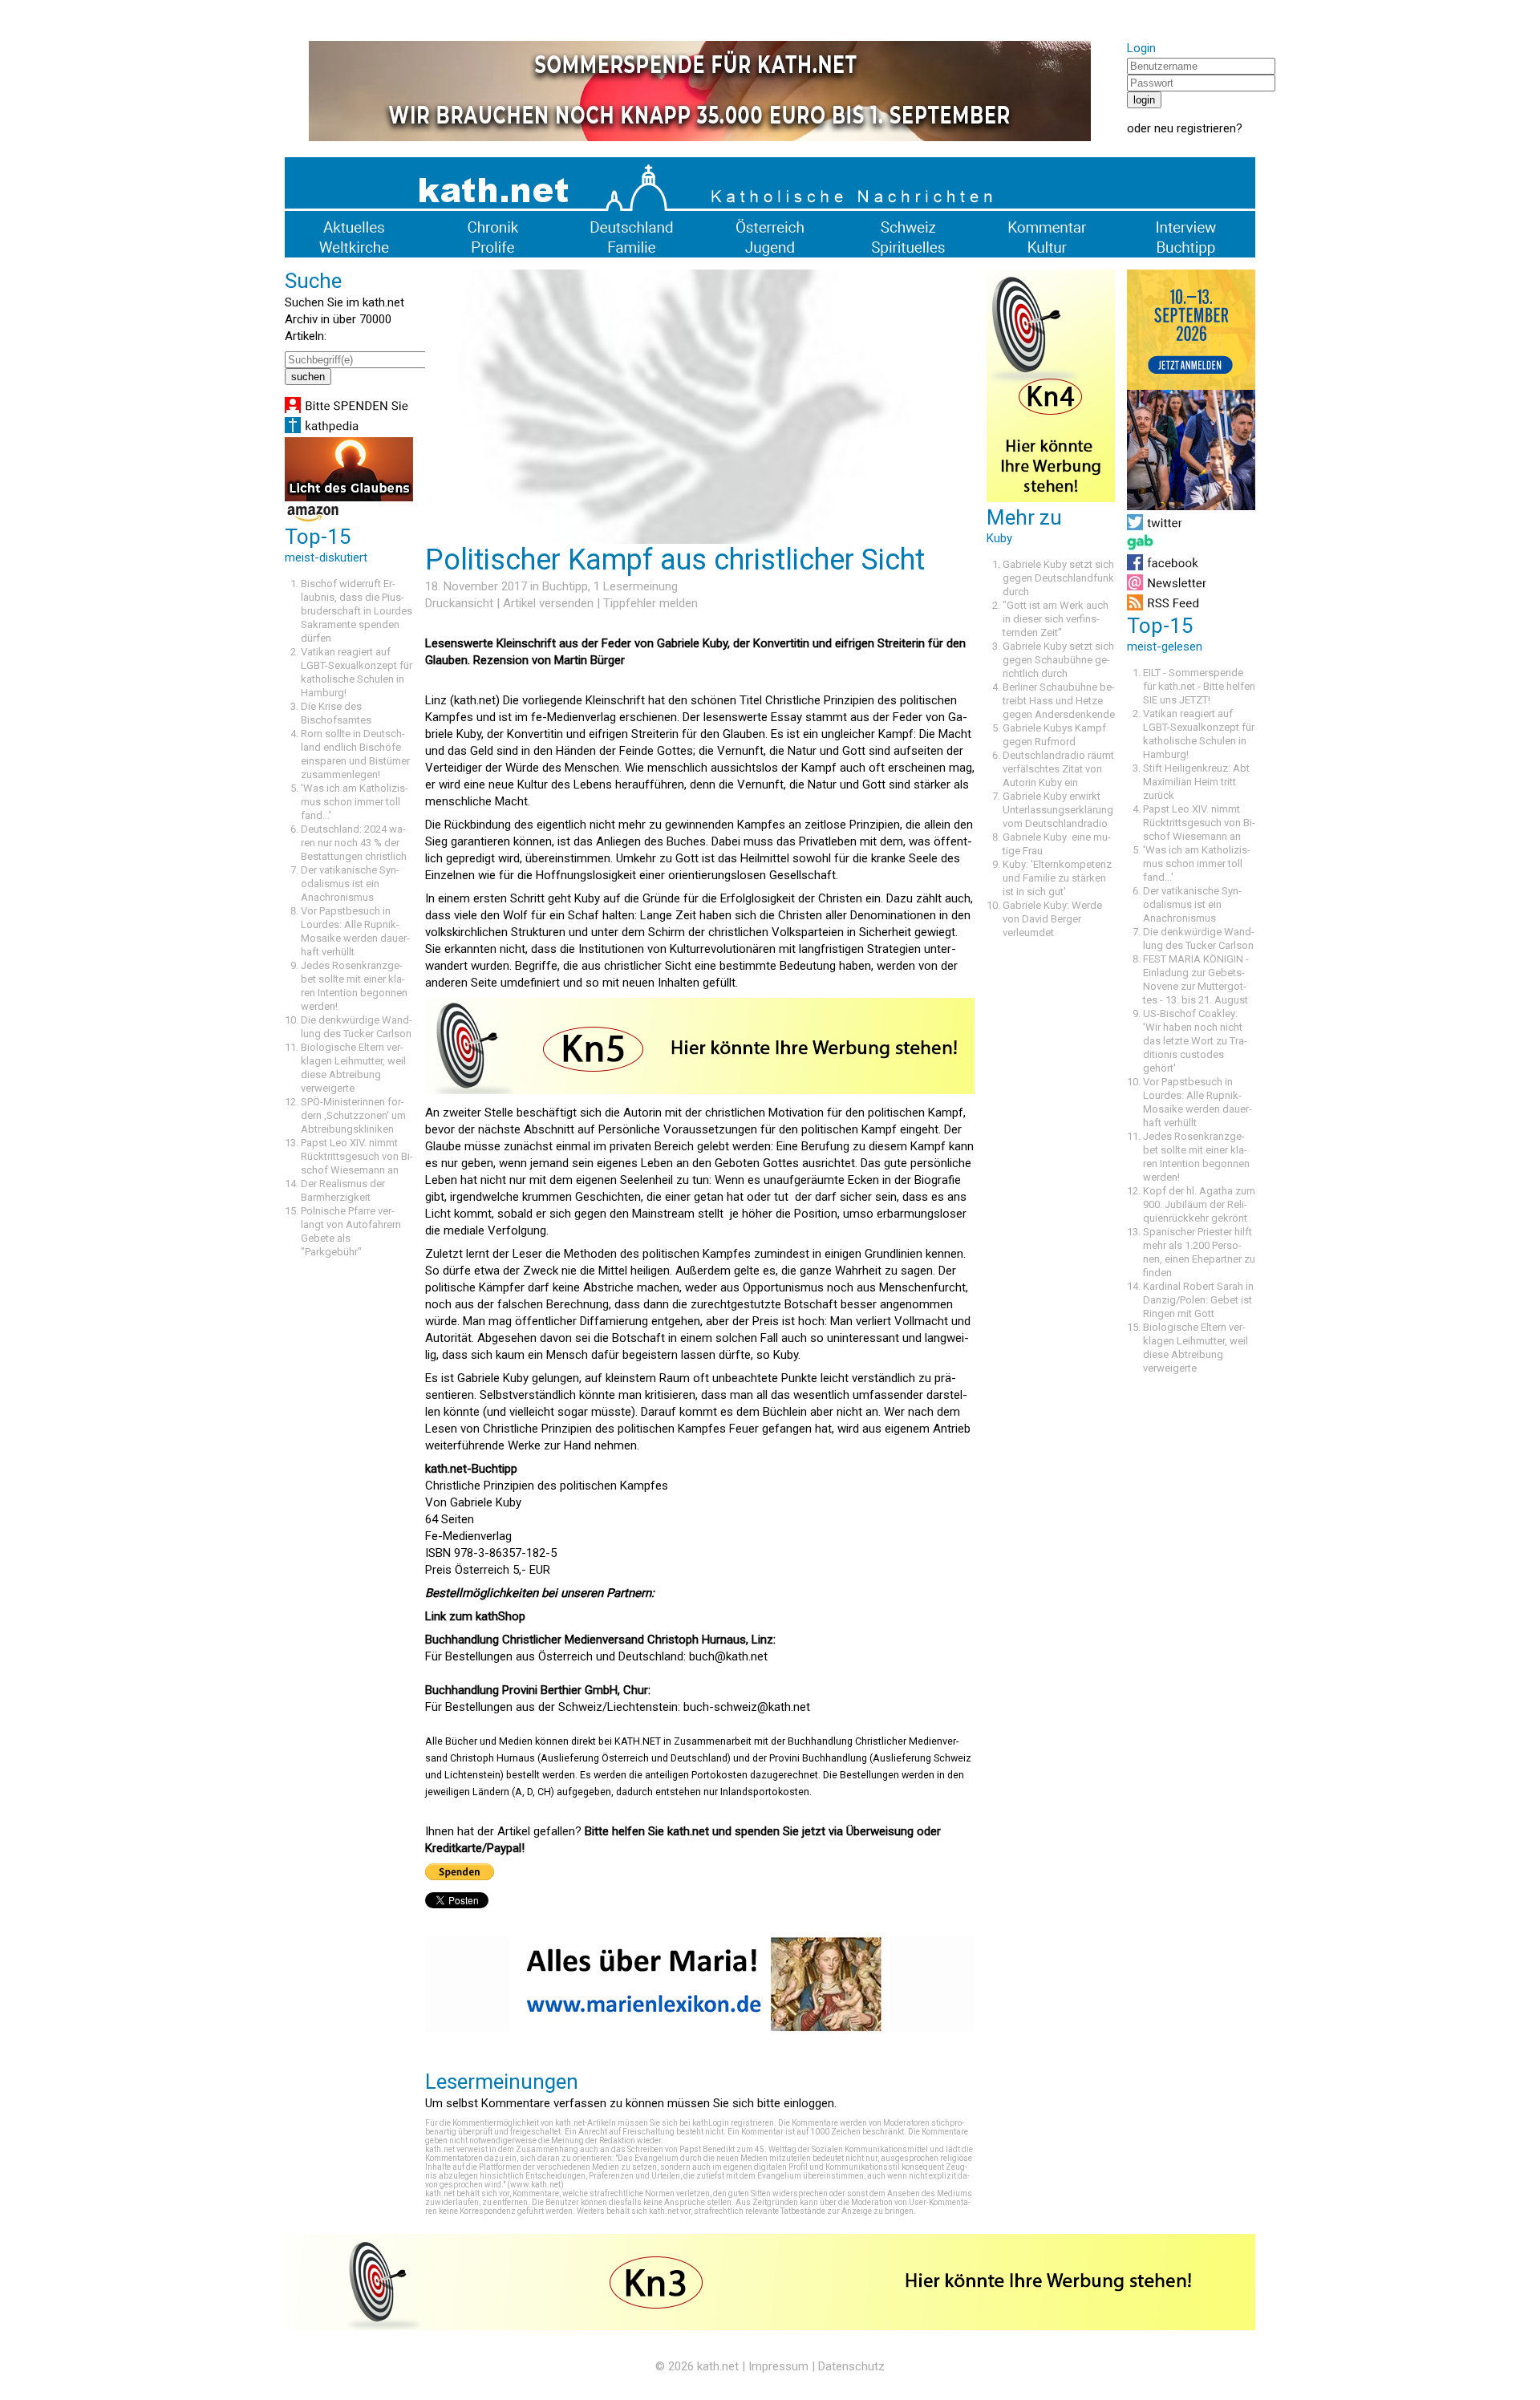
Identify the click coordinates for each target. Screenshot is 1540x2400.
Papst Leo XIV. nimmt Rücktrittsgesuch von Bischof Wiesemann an (357, 1156)
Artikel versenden (548, 603)
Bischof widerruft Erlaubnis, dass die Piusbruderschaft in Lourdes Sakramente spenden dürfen (357, 611)
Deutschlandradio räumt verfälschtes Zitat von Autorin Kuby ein (1058, 769)
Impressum (778, 2366)
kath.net (718, 2366)
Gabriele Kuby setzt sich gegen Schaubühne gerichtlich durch (1058, 660)
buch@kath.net (728, 1656)
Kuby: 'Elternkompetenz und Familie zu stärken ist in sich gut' (1057, 878)
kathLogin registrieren (733, 2123)
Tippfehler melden (650, 603)
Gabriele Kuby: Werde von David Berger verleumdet (1052, 919)
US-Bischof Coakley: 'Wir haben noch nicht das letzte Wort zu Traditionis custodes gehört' (1195, 1041)
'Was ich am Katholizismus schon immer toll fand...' (355, 802)
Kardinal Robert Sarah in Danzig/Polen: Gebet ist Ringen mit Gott (1198, 1300)
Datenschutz (851, 2366)
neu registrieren (1195, 128)
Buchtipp (565, 586)
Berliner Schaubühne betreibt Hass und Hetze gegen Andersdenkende (1059, 701)
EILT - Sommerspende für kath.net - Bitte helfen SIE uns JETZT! (1199, 686)
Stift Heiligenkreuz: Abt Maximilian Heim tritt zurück (1196, 782)
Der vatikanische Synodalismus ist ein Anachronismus (350, 884)
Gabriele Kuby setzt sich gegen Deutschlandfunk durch (1058, 578)
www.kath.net (535, 2185)
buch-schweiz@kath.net (747, 1707)
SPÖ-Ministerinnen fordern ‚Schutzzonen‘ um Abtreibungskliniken (353, 1115)
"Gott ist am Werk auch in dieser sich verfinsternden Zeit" (1056, 619)
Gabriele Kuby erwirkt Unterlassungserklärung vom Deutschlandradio (1058, 810)
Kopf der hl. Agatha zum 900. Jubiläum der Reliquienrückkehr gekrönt (1199, 1204)
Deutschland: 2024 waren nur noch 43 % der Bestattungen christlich (354, 843)
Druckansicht (459, 603)
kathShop (500, 1616)
